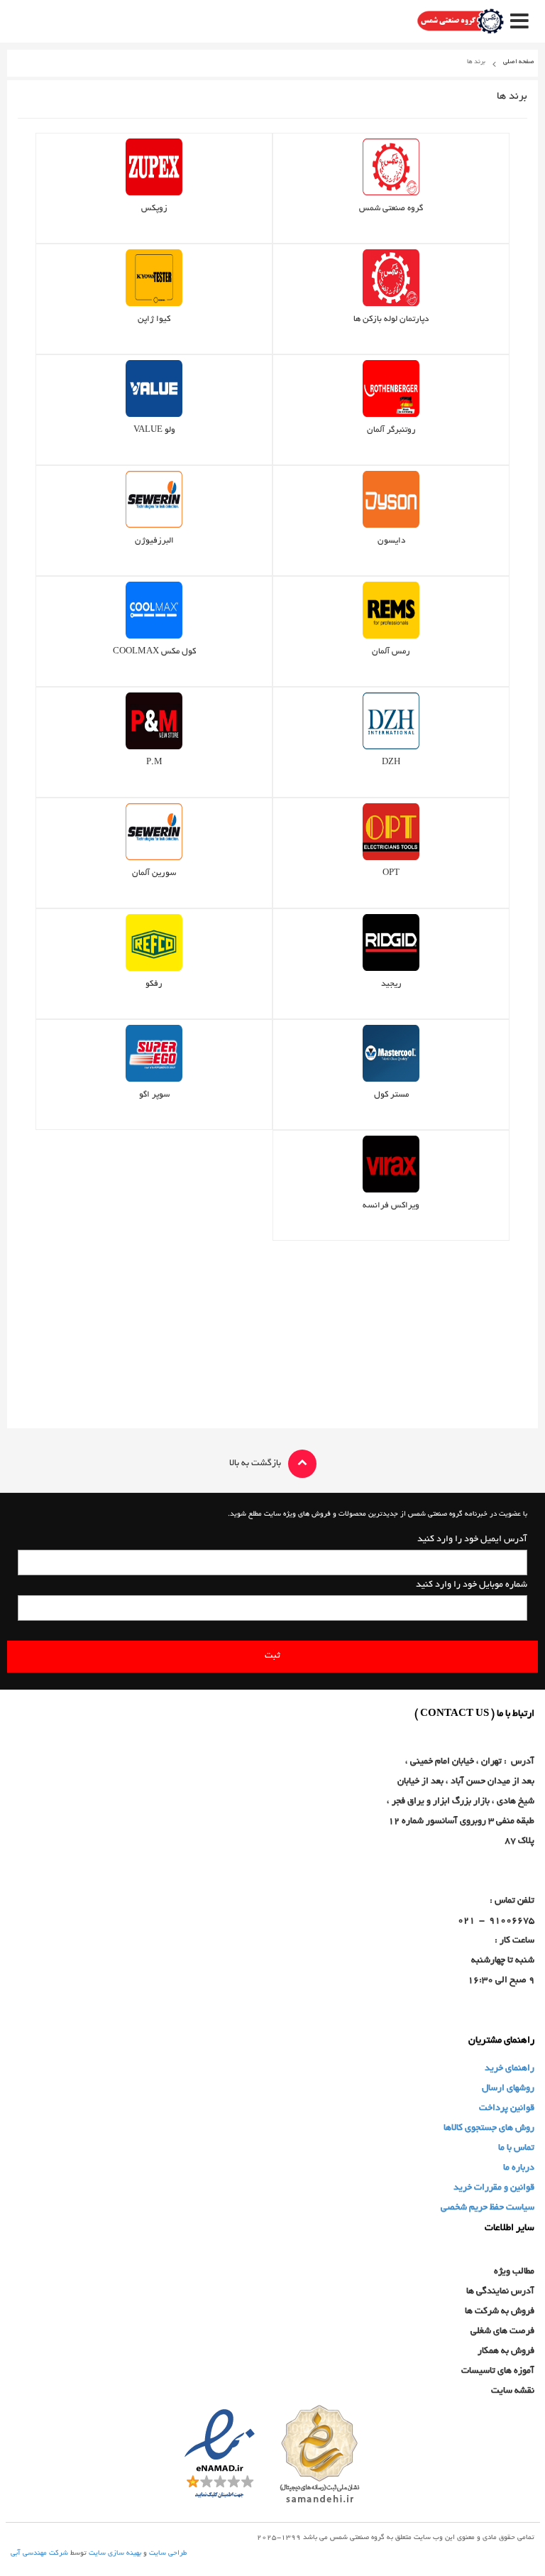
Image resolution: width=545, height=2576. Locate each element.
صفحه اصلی (519, 62)
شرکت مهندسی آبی (39, 2554)
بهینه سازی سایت (115, 2554)
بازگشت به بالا (255, 1464)
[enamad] (220, 2456)
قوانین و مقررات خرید (494, 2188)
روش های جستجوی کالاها (489, 2129)
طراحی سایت (168, 2554)
